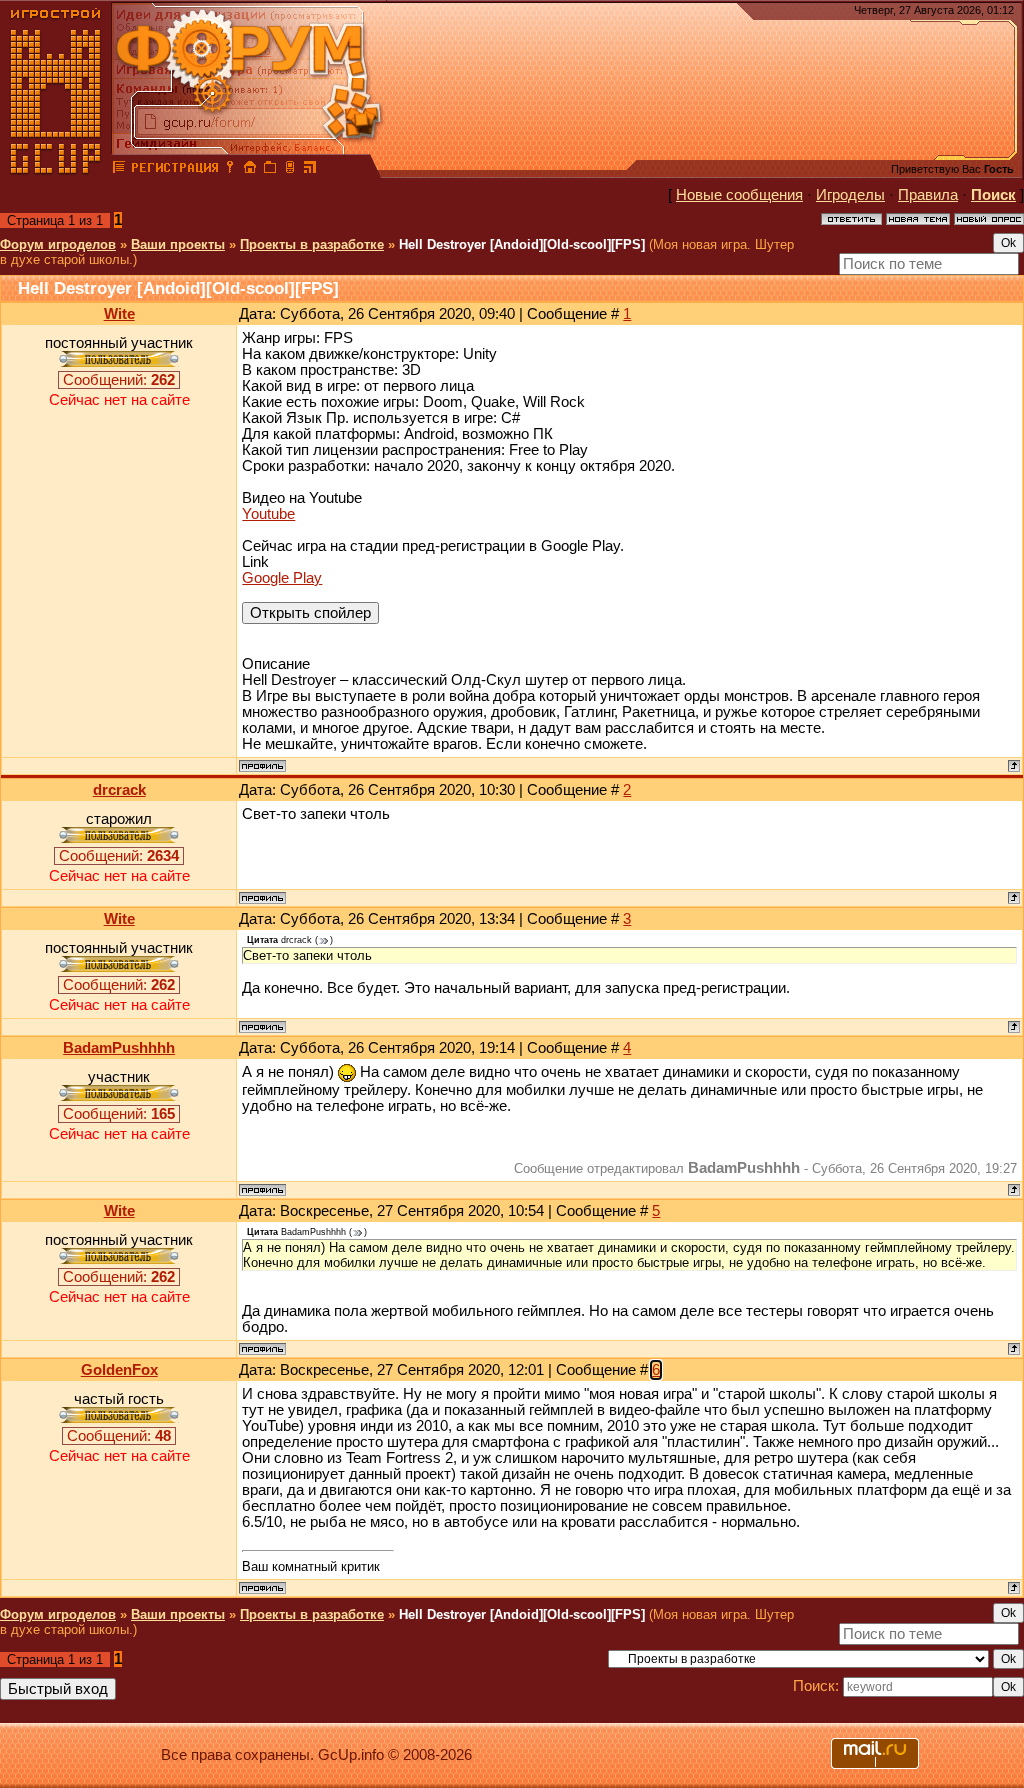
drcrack (119, 790)
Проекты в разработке (312, 244)
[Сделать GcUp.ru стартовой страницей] (250, 170)
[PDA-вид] (290, 170)
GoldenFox (119, 1370)
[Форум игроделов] (119, 170)
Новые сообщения (739, 195)
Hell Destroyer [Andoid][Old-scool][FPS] (522, 244)
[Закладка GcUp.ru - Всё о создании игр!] (270, 170)
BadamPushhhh (119, 1048)
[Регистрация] (174, 170)
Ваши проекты (178, 244)
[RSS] (310, 170)
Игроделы (850, 195)
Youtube (268, 514)
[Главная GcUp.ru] (56, 170)
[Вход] (230, 170)
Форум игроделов (58, 244)
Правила (928, 195)
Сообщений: (119, 380)
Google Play (282, 578)
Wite (119, 314)
